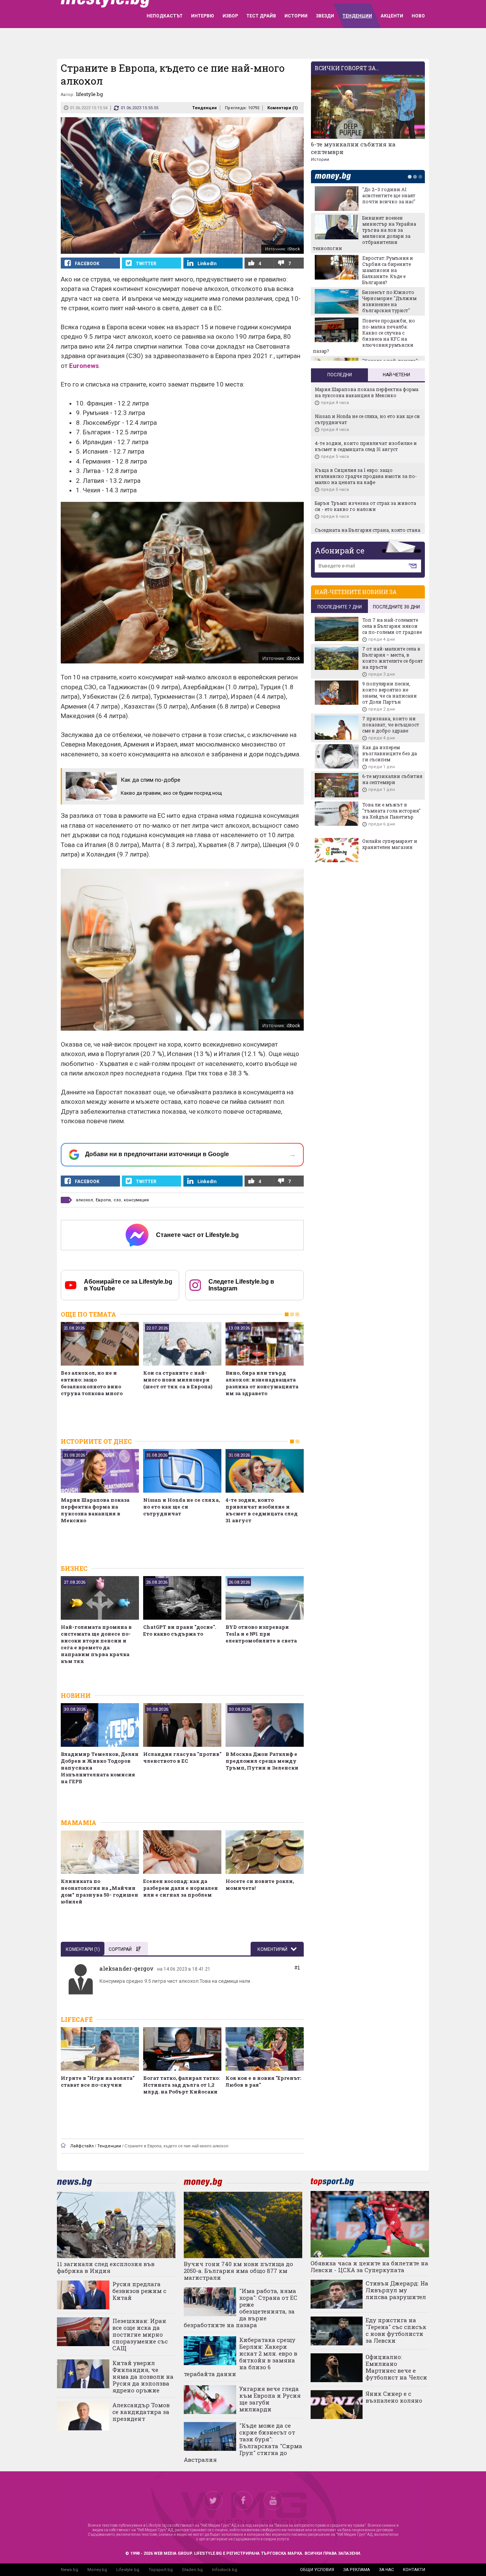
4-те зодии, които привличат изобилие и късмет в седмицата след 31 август (262, 1510)
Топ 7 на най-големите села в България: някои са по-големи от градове (392, 626)
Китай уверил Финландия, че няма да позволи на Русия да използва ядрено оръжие (143, 2376)
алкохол (84, 1200)
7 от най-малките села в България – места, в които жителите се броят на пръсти (393, 658)
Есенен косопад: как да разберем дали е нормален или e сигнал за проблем (181, 1888)
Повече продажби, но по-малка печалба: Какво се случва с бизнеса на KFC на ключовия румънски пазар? (364, 336)
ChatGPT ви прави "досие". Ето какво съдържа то (180, 1630)
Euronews (84, 366)
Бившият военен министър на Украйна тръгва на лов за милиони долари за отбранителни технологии (364, 233)
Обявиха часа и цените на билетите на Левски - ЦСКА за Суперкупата (369, 2266)
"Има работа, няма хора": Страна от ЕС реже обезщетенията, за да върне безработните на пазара (241, 2308)
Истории (320, 160)
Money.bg (97, 2570)
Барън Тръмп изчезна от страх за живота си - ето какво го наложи (365, 506)
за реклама (357, 2570)
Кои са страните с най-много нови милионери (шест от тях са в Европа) (178, 1380)
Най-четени (396, 375)
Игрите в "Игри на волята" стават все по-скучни (98, 2081)
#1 (297, 1968)
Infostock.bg (225, 2570)
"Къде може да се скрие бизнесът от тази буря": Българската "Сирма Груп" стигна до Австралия (243, 2442)
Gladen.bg (192, 2570)
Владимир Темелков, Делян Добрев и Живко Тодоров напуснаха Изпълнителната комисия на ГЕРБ (100, 1768)
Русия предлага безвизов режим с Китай (139, 2291)
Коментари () (282, 108)
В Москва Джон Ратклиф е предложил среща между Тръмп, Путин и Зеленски (262, 1761)
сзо (117, 1200)
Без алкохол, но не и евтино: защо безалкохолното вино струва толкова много (92, 1383)
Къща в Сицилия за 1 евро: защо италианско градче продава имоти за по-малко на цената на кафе (366, 476)
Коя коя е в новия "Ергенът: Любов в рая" (263, 2081)
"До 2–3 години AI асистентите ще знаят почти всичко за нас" (389, 195)
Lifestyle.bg (128, 2570)
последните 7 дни (340, 607)
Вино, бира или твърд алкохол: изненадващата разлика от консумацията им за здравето (262, 1383)
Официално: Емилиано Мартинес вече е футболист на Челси (396, 2367)
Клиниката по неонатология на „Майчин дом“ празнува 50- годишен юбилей (99, 1891)
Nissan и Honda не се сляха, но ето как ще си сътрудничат (181, 1507)
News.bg (69, 2570)
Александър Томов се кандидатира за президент (141, 2412)
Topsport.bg (161, 2570)
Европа (103, 1200)
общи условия (317, 2570)
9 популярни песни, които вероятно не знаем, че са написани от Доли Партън (390, 693)
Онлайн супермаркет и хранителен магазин (390, 844)
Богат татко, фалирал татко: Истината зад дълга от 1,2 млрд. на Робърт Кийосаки (181, 2085)
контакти (414, 2570)
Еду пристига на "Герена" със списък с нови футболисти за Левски (396, 2330)
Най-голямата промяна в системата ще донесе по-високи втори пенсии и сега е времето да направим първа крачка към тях (96, 1644)
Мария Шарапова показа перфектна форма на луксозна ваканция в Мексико (95, 1510)
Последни (340, 375)
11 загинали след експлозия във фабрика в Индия (106, 2267)
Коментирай (273, 1949)
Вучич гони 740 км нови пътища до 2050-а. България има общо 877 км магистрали (238, 2271)
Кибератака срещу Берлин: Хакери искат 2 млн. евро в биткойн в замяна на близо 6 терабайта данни (241, 2357)
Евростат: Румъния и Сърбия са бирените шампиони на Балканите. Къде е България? (388, 270)
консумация (136, 1200)
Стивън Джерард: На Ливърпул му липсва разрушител (397, 2290)
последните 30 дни (396, 607)
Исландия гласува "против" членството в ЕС (182, 1757)
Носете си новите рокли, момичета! (260, 1884)
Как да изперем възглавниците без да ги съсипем (390, 753)
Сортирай (120, 1949)
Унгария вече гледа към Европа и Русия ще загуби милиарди (270, 2399)
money (335, 177)
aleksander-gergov (126, 1968)
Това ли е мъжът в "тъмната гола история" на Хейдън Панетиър (391, 811)
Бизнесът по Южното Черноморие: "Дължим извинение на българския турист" (389, 301)
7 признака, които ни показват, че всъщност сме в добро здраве (391, 725)
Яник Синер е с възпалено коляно (394, 2397)
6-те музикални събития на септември (353, 148)
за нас (386, 2570)
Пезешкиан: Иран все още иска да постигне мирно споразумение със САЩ (140, 2334)
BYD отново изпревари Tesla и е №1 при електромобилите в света (261, 1634)
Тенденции (204, 108)
